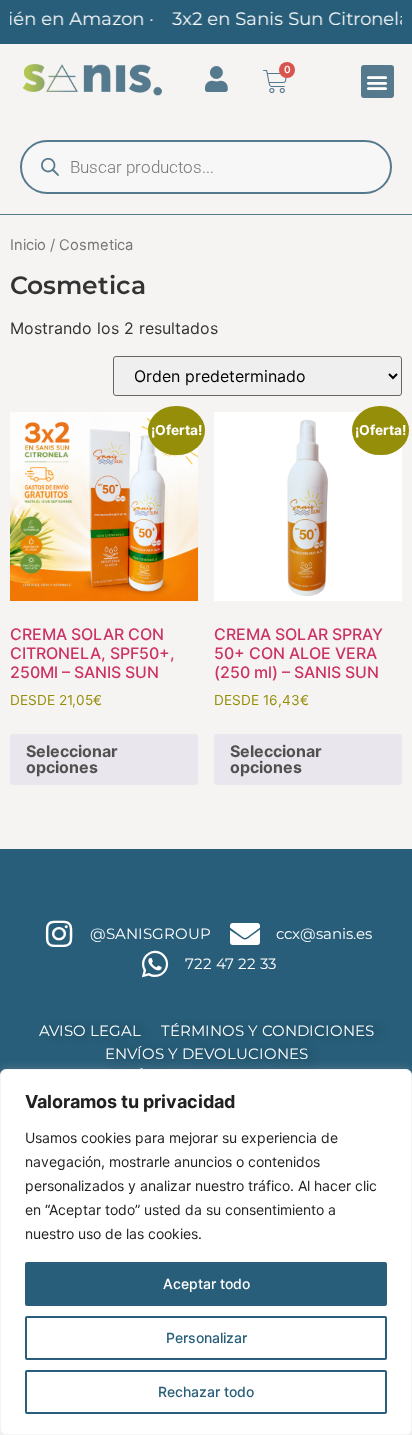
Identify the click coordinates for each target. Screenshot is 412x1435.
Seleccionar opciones (72, 759)
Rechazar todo (206, 1391)
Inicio (28, 245)
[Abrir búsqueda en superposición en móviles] (206, 167)
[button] (377, 81)
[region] (206, 1252)
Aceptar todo (206, 1283)
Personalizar (206, 1337)
